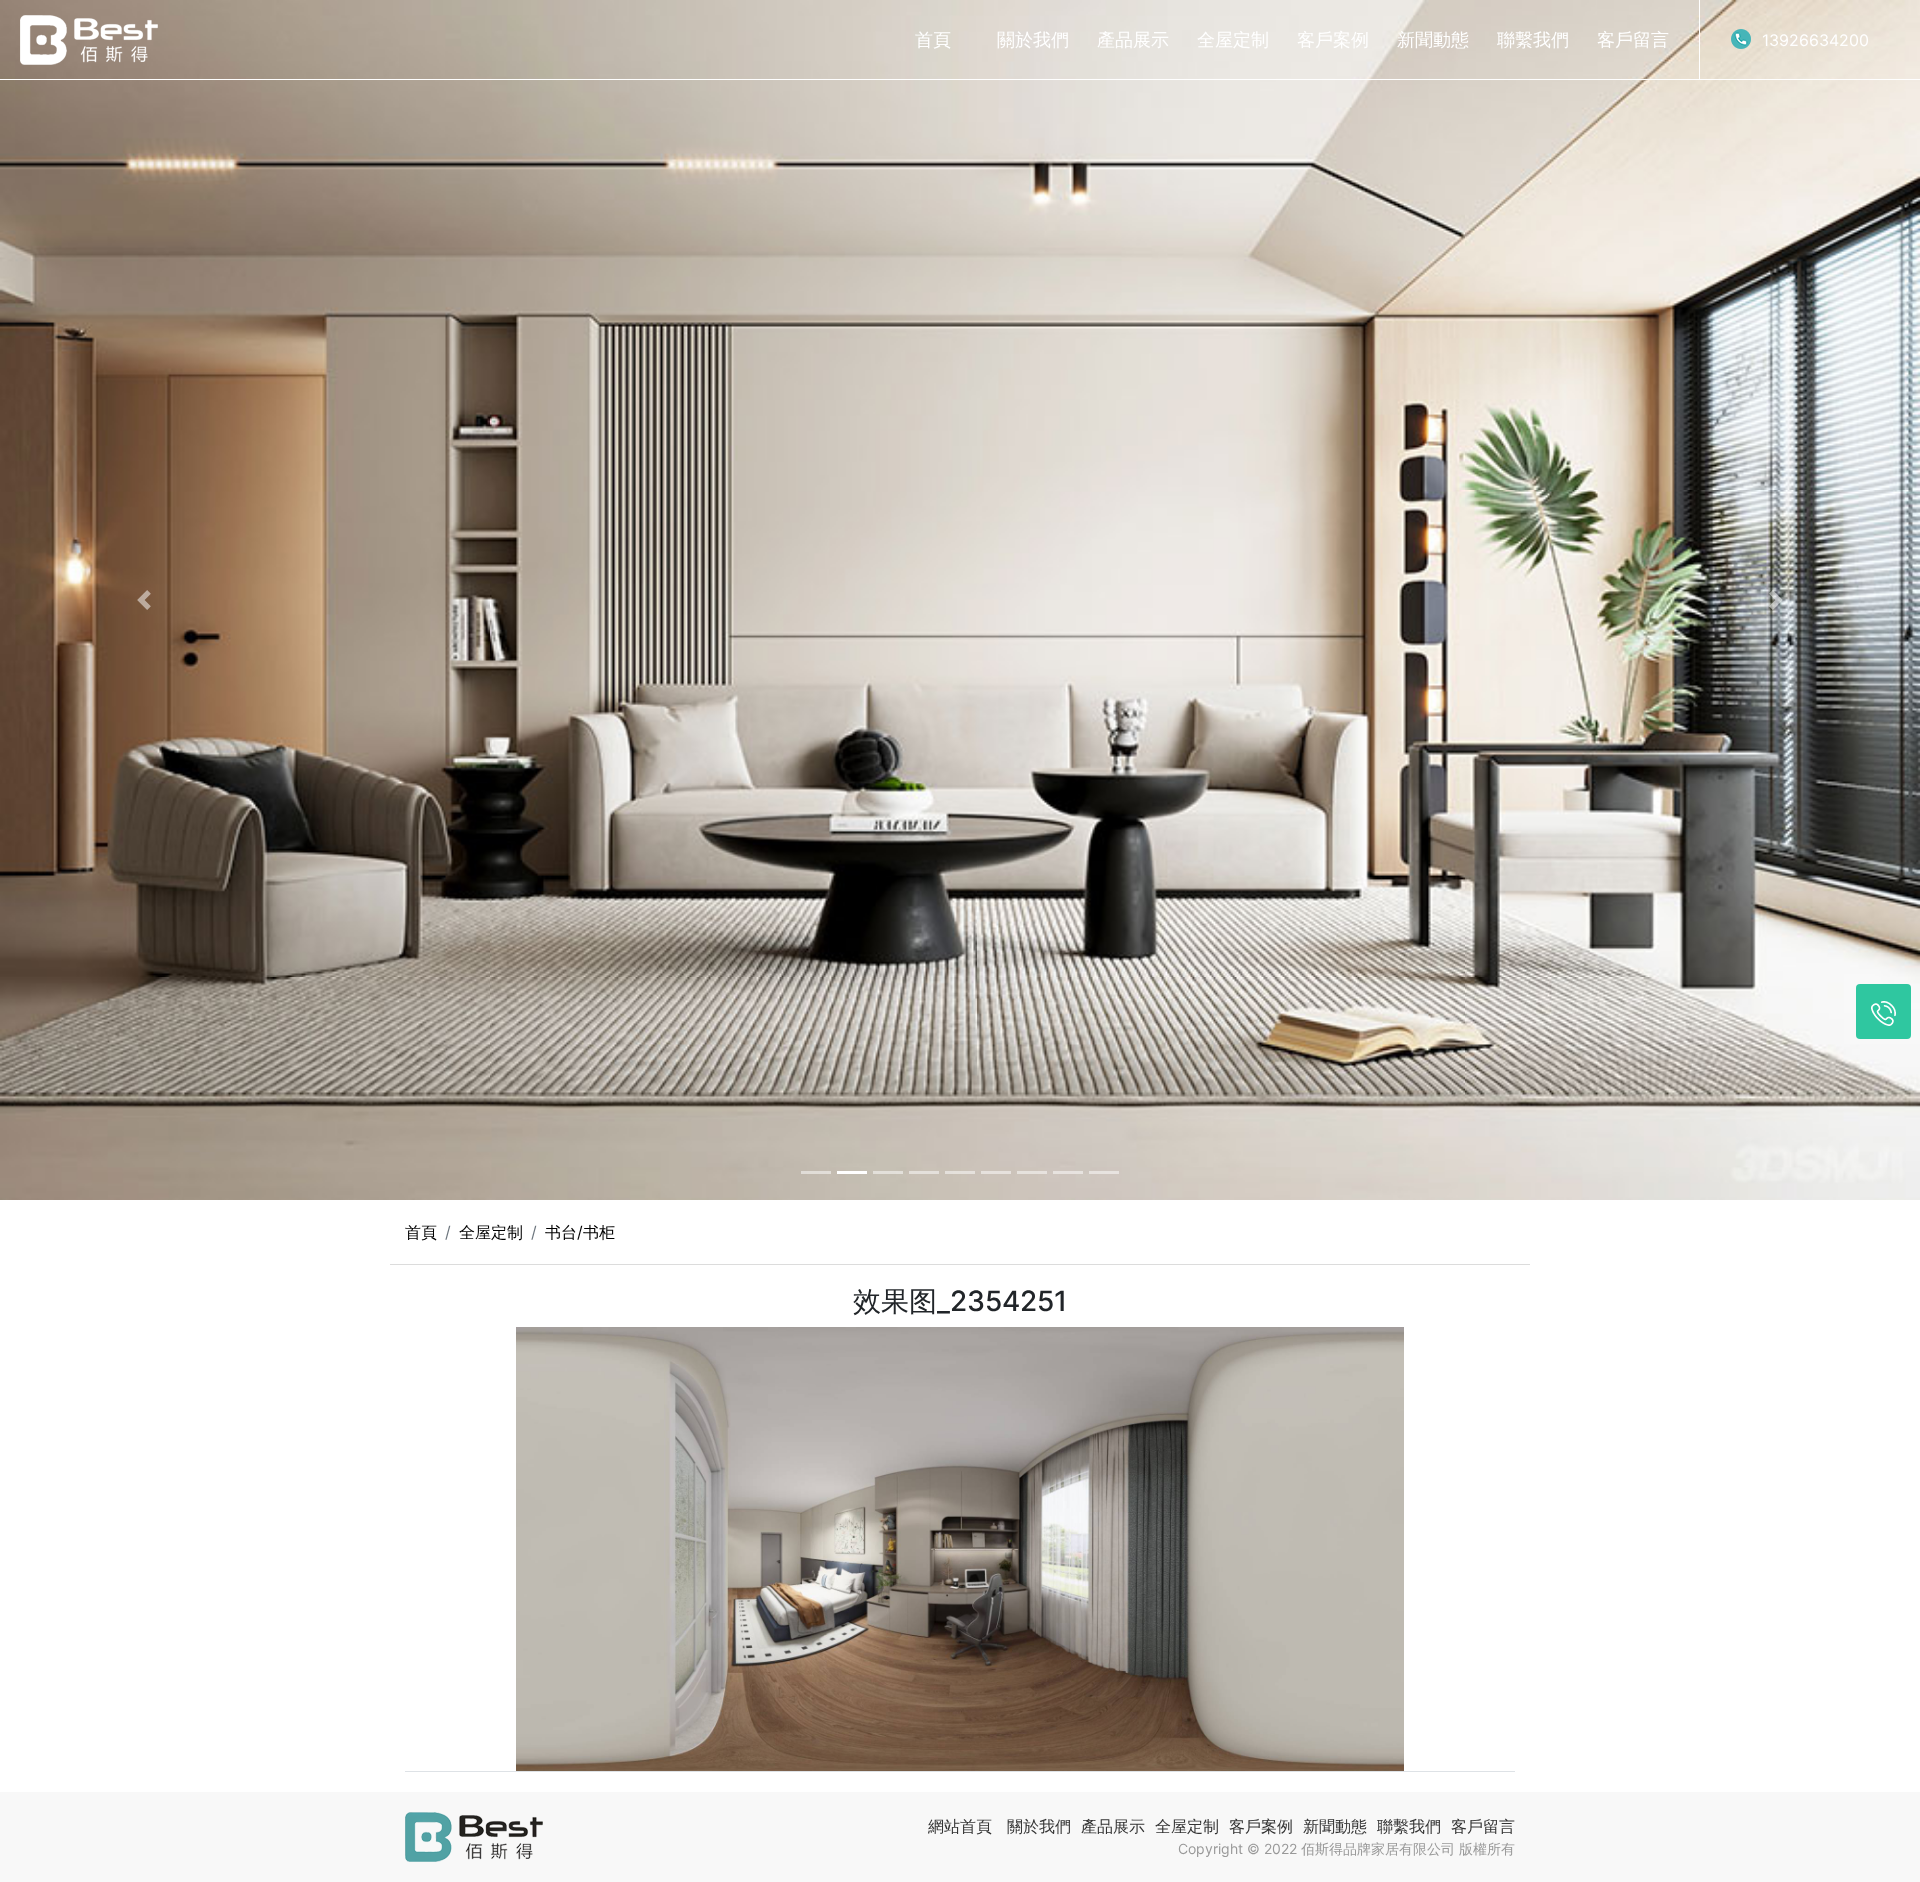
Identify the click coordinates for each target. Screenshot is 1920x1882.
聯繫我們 (1533, 39)
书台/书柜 (580, 1232)
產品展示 (1133, 39)
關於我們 (1033, 39)
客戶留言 (1633, 39)
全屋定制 (1233, 39)
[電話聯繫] (1883, 1011)
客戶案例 (1333, 39)
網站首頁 (960, 1826)
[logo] (89, 40)
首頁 (933, 39)
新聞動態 (1433, 39)
